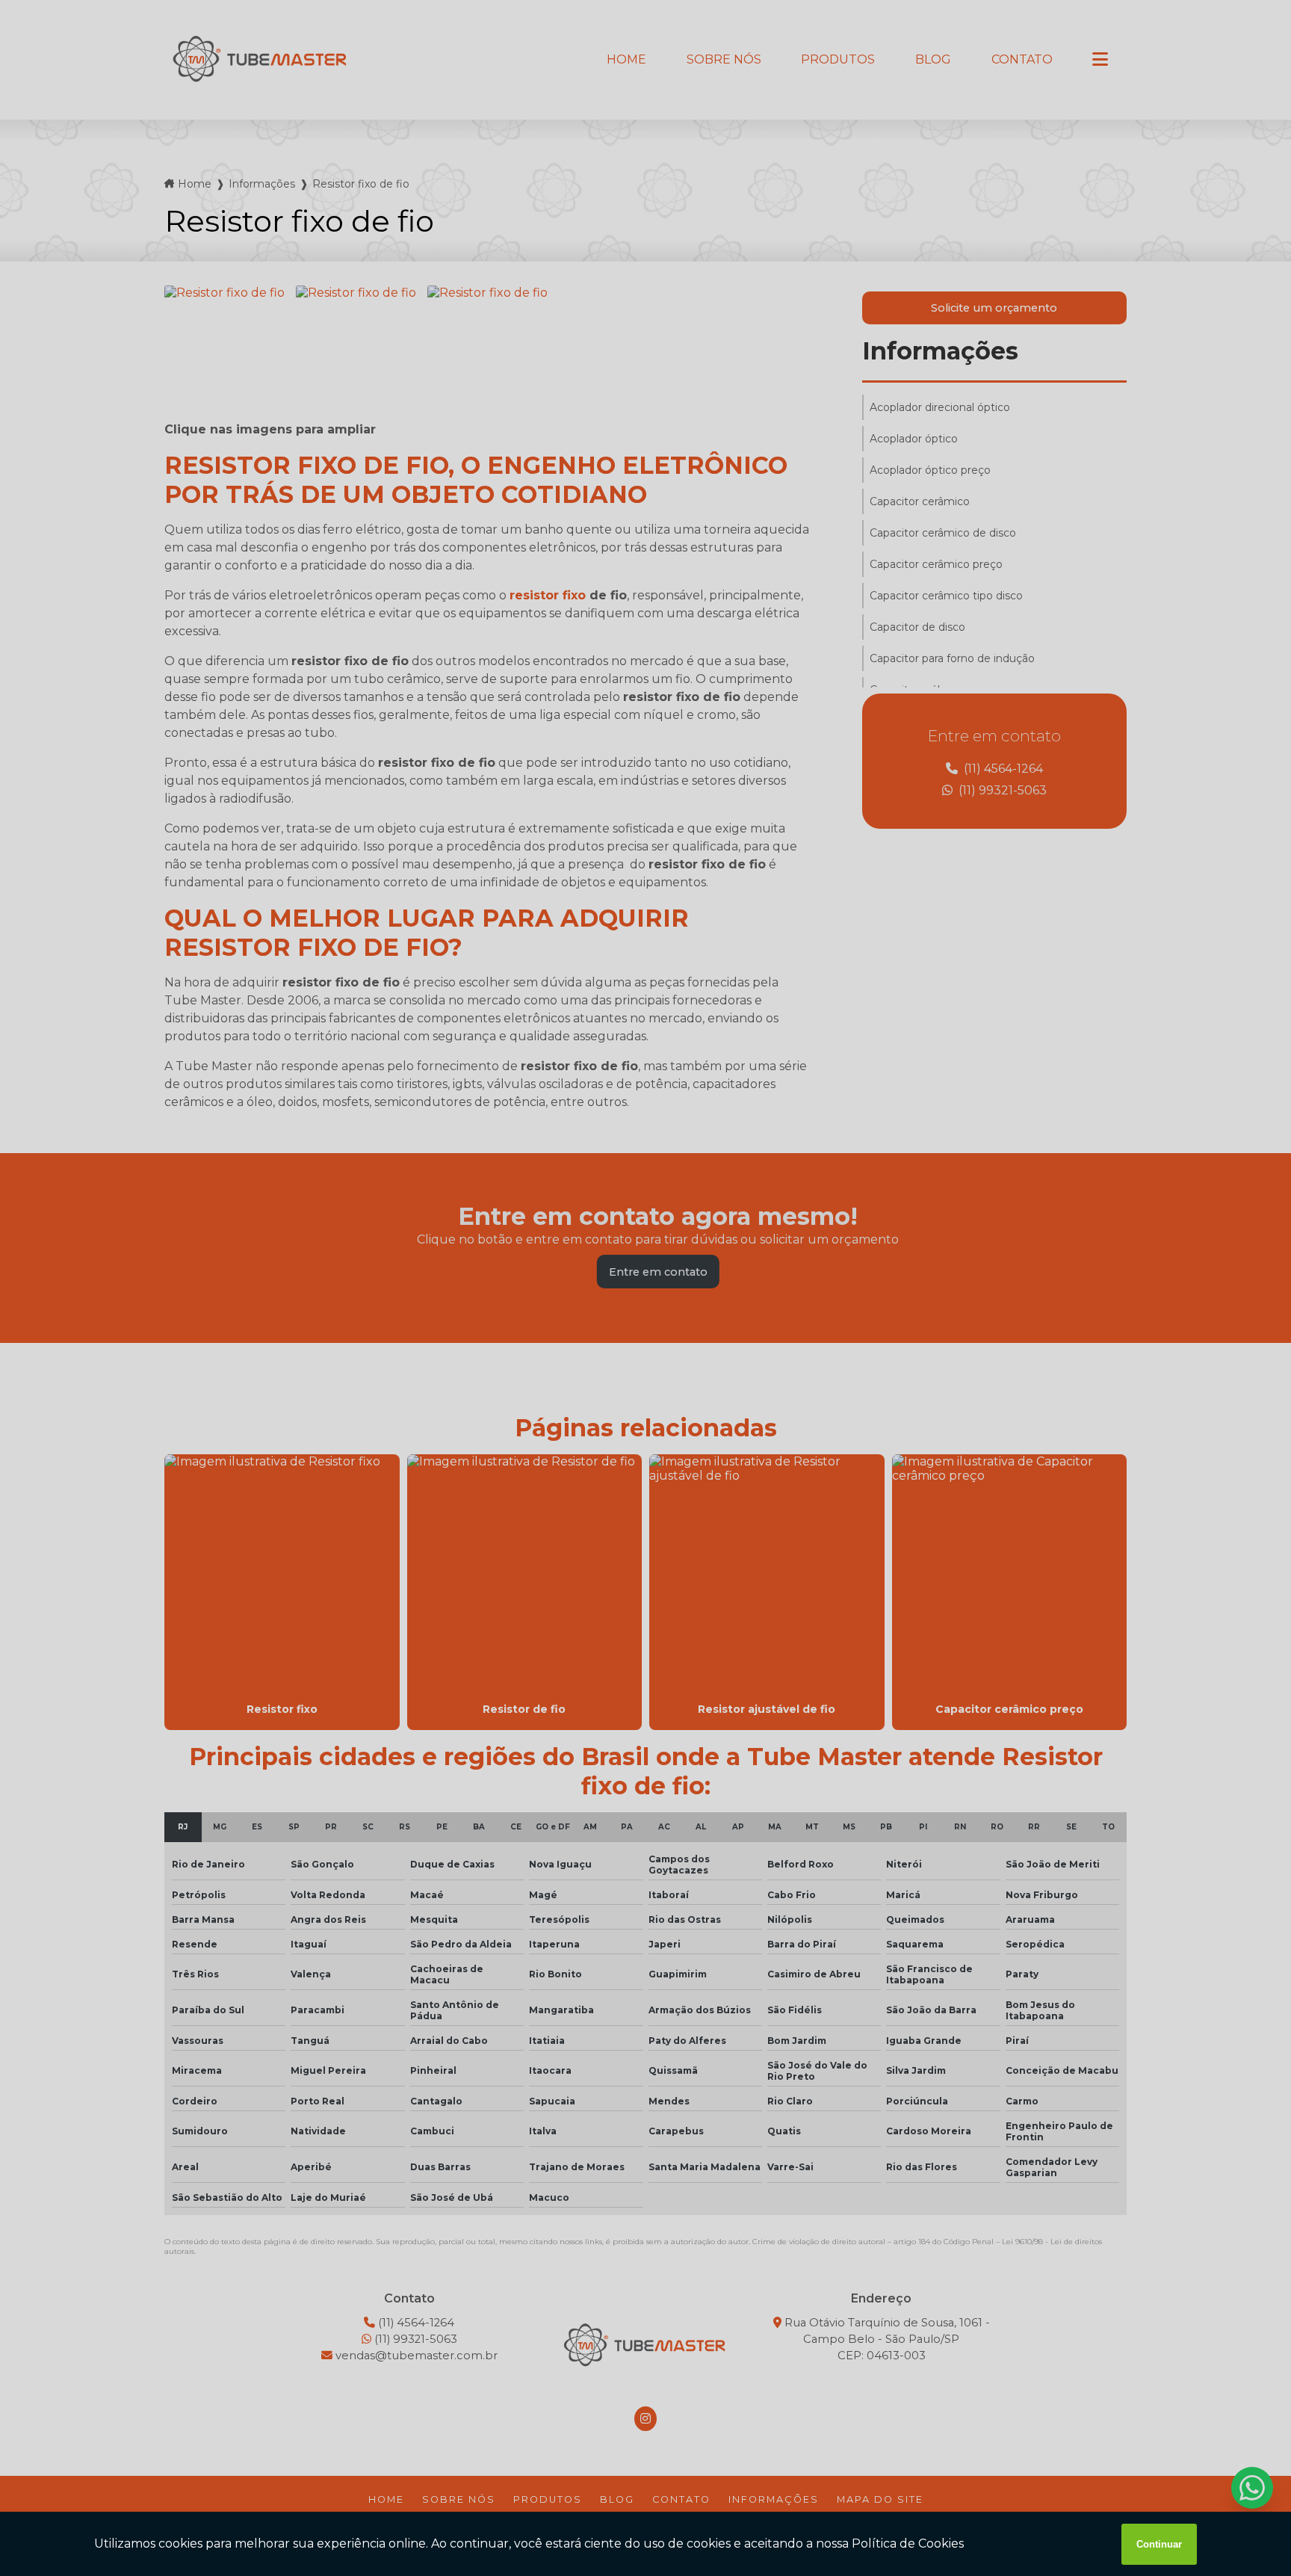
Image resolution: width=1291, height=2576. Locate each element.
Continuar (1159, 2544)
